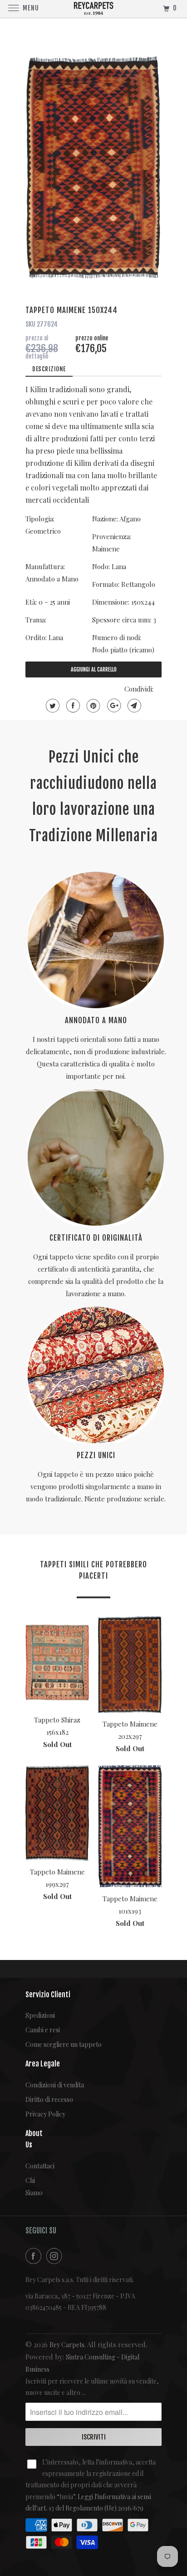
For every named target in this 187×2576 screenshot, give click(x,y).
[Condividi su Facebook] (72, 706)
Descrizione (49, 369)
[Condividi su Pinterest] (92, 706)
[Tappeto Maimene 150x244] (93, 167)
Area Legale (43, 2064)
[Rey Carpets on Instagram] (56, 2256)
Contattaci (32, 2166)
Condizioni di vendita (55, 2085)
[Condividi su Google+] (113, 706)
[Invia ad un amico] (133, 706)
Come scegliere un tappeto (64, 2044)
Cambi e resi (43, 2030)
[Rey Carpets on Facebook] (35, 2256)
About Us (32, 2139)
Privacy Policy (45, 2114)
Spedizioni (40, 2015)
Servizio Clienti (48, 1995)
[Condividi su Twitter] (52, 706)
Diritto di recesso (49, 2099)
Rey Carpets (67, 2345)
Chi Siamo (32, 2187)
